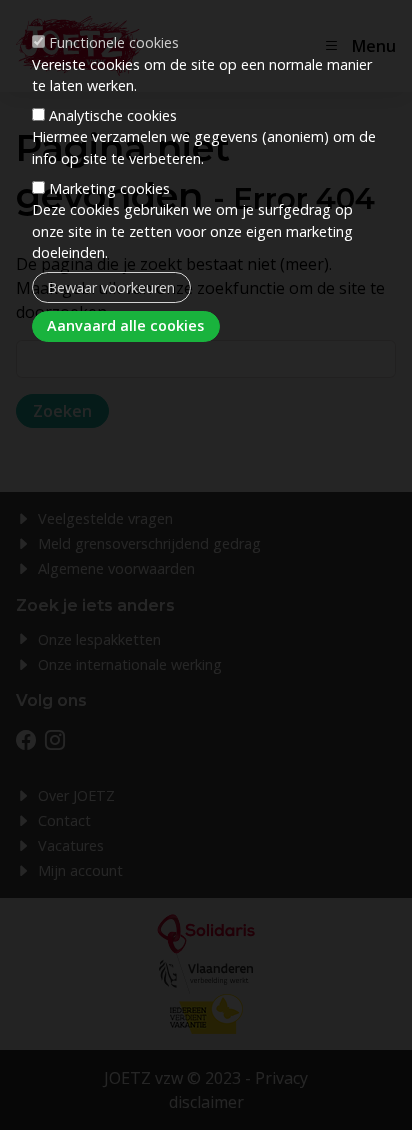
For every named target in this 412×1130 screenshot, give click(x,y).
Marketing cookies (109, 188)
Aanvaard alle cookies (125, 325)
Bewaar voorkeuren (111, 287)
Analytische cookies (113, 115)
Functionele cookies (114, 42)
